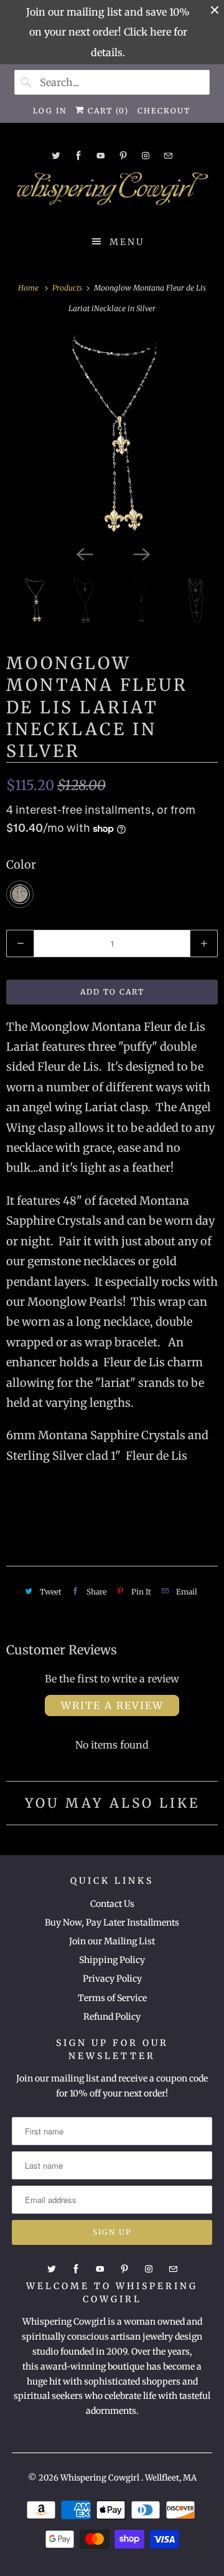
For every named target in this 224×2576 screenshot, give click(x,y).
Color (21, 865)
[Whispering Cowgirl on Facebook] (78, 156)
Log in (50, 111)
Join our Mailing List (112, 1941)
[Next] (141, 553)
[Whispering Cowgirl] (112, 192)
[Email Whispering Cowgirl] (168, 156)
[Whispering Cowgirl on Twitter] (56, 156)
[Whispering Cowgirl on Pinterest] (123, 156)
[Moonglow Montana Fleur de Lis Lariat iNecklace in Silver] (112, 437)
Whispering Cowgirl (101, 2478)
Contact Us (112, 1904)
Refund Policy (112, 2017)
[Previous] (83, 553)
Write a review (112, 1705)
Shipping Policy (112, 1960)
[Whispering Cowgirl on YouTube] (101, 156)
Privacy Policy (112, 1979)
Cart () (107, 111)
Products (68, 288)
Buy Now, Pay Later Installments (112, 1922)
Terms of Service (112, 1998)
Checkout (164, 111)
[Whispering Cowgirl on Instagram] (146, 156)
